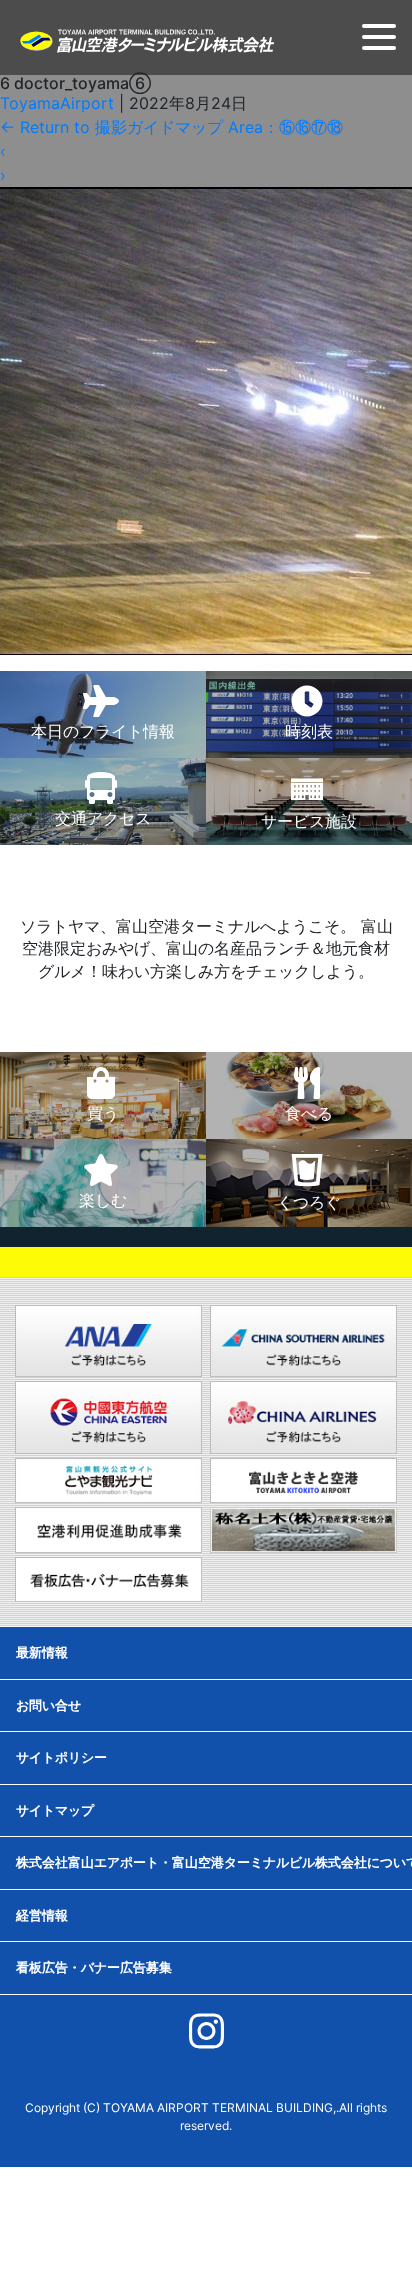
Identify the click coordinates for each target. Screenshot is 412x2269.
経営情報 (42, 1915)
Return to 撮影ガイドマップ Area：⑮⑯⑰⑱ (171, 127)
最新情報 (42, 1652)
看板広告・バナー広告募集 (94, 1967)
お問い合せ (48, 1705)
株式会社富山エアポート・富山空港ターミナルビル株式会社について (214, 1862)
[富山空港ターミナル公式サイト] (146, 39)
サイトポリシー (61, 1757)
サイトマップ (55, 1810)
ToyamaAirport (57, 103)
